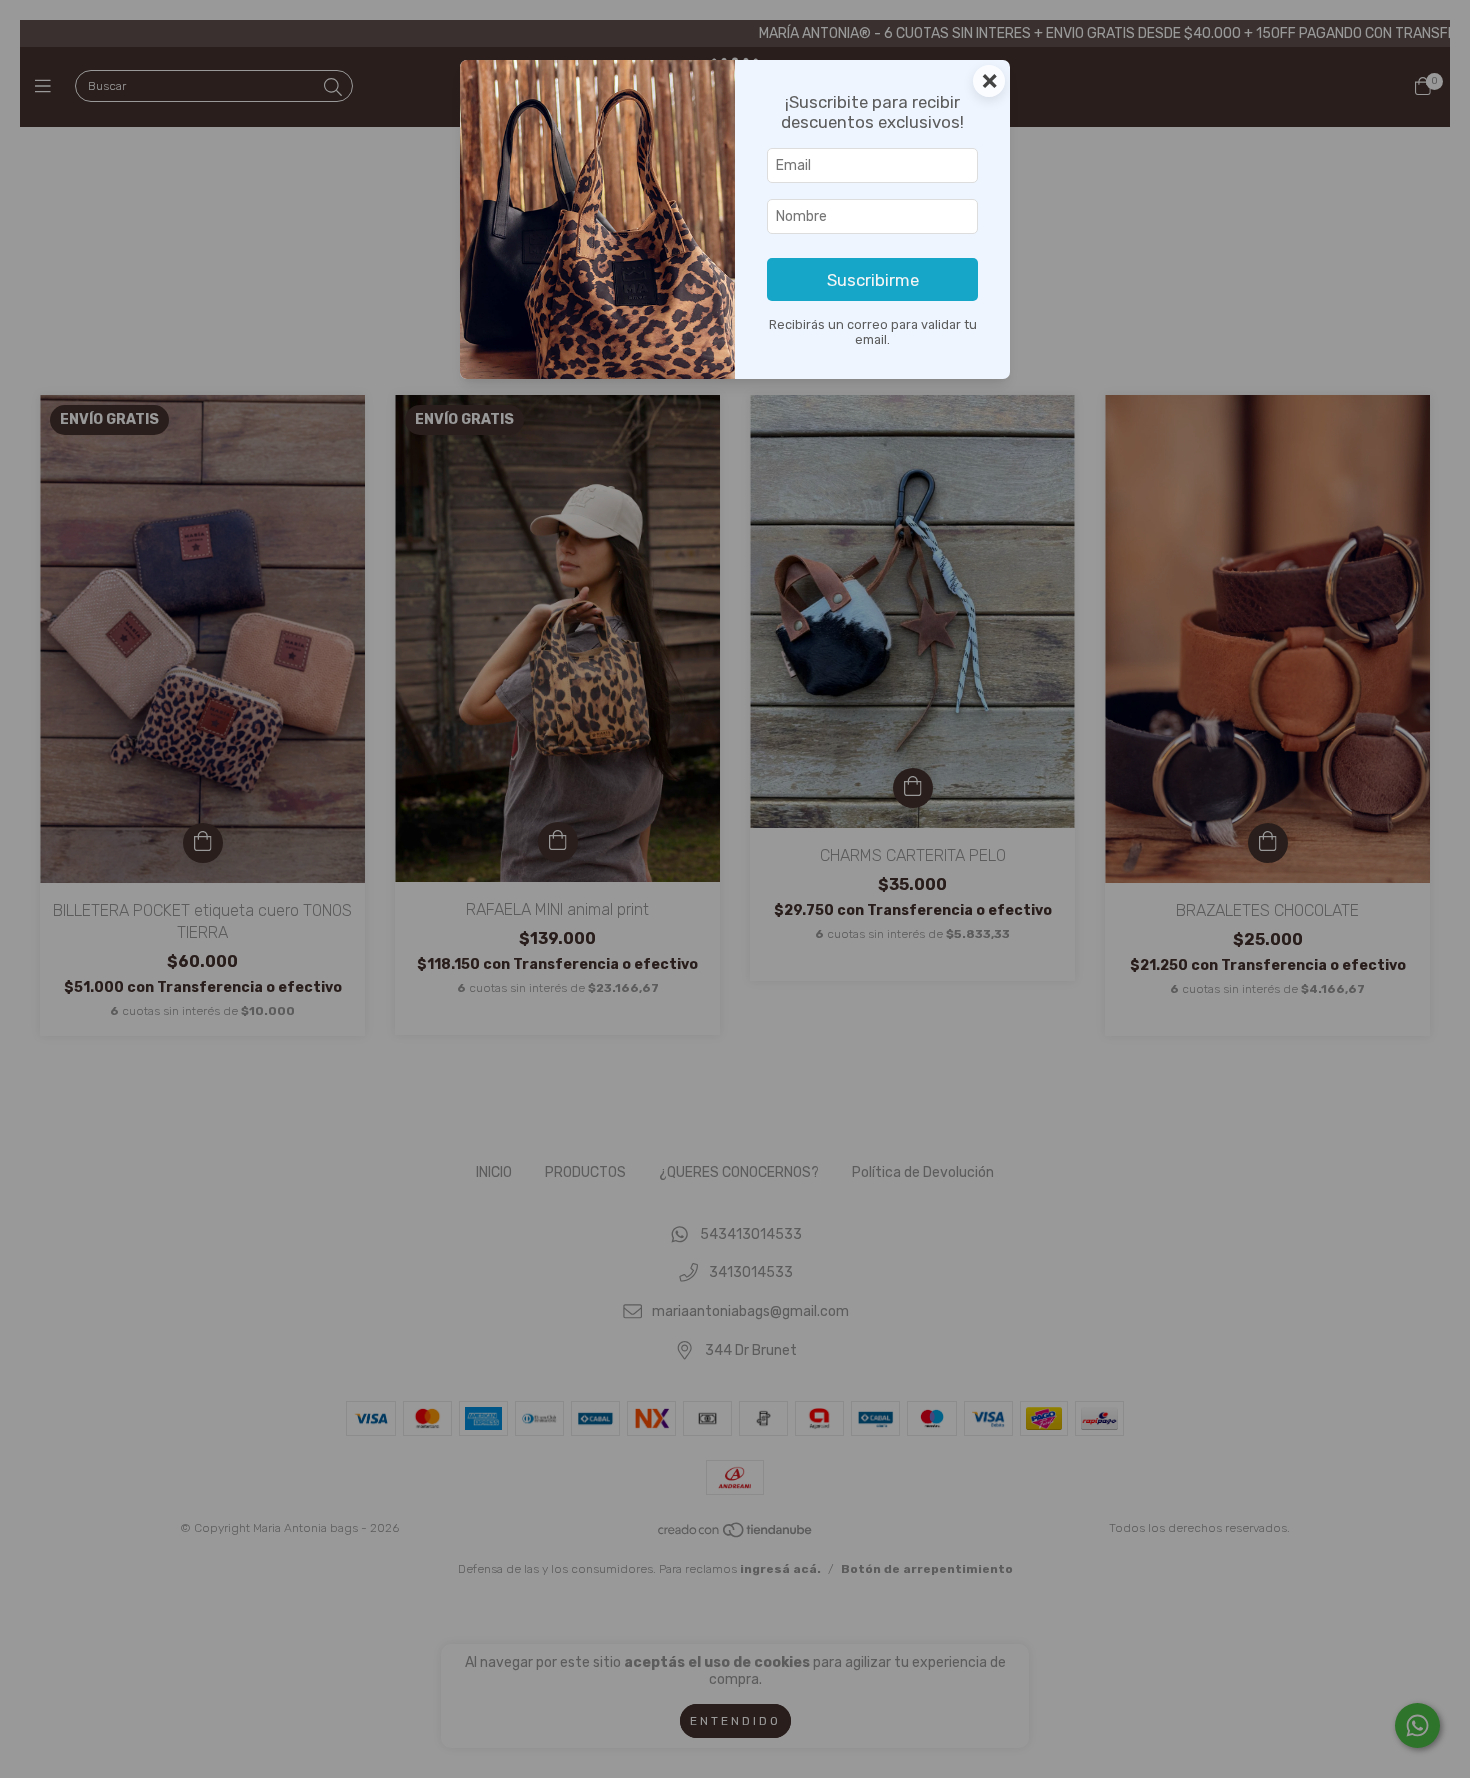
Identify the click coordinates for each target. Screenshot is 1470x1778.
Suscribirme (873, 280)
